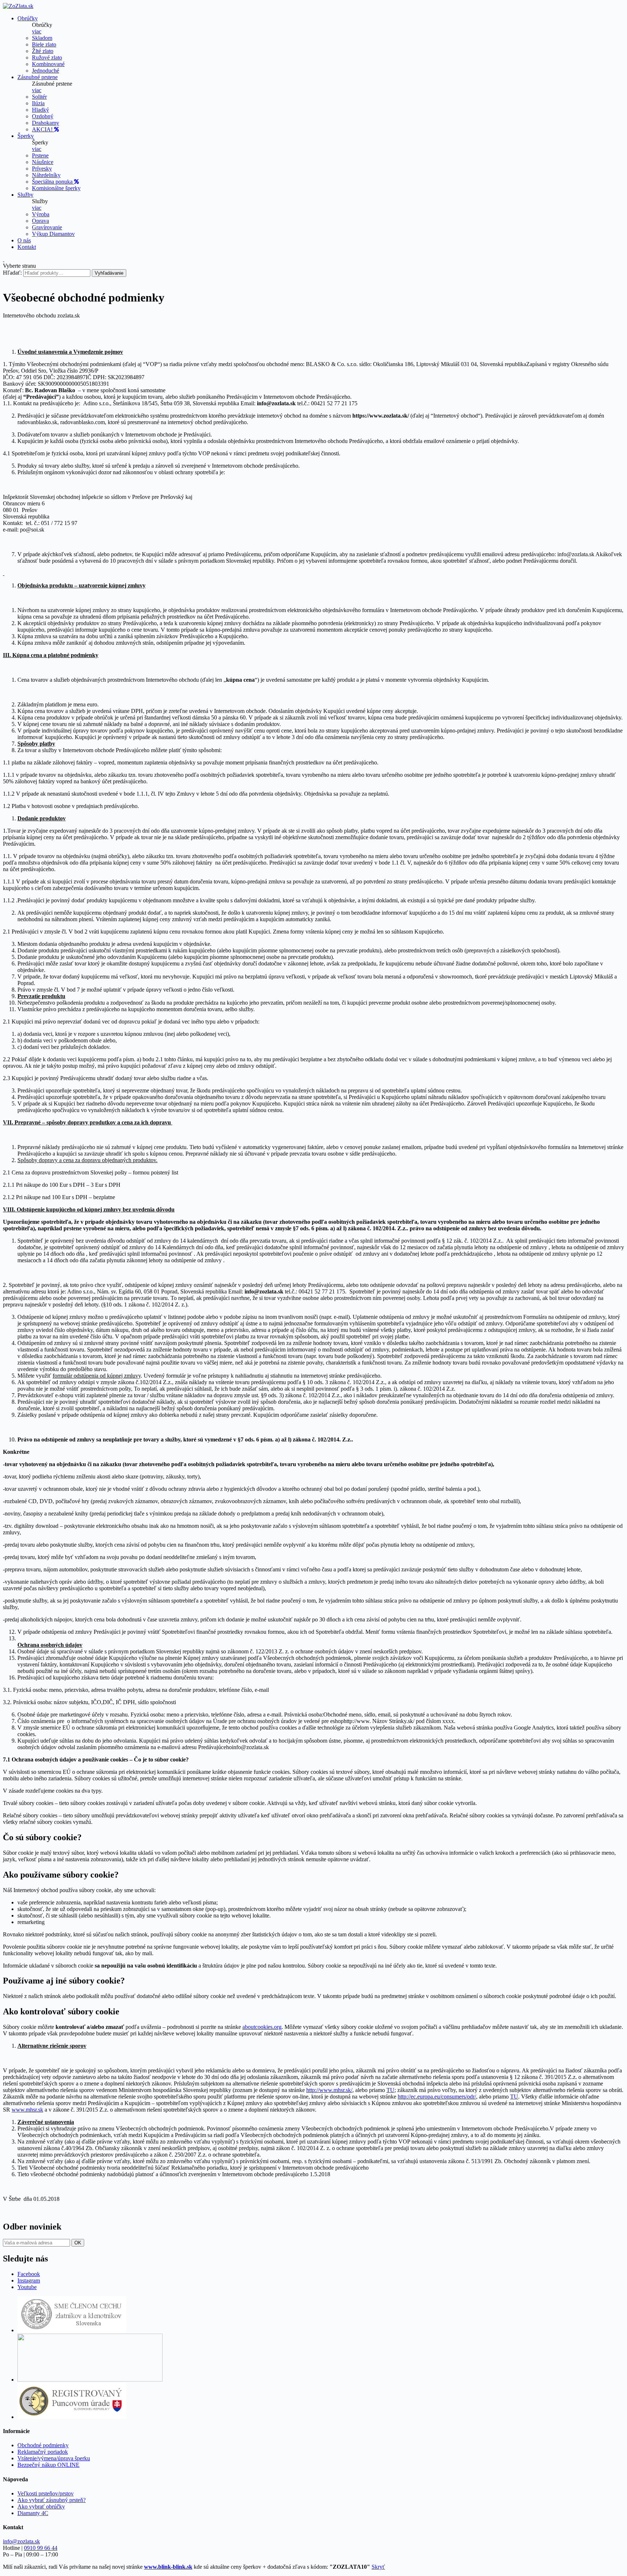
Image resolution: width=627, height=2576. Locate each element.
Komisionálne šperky (56, 188)
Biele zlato (44, 44)
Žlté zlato (43, 51)
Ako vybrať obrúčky (41, 2507)
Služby (25, 195)
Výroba (41, 214)
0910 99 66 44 (41, 2548)
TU (390, 2090)
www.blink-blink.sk (168, 2567)
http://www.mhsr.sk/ (329, 2090)
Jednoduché (46, 71)
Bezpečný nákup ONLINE (48, 2465)
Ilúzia (38, 103)
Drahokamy (46, 123)
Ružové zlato (47, 58)
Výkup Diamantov (53, 234)
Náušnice (43, 162)
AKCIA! (43, 129)
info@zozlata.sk (21, 2541)
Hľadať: (12, 273)
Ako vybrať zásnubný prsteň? (52, 2500)
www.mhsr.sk (27, 2110)
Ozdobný (43, 116)
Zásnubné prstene (38, 77)
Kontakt (27, 247)
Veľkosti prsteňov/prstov (46, 2493)
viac (37, 31)
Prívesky (42, 169)
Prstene (40, 155)
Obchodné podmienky (43, 2445)
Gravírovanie (47, 227)
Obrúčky (28, 18)
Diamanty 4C (33, 2513)
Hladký (40, 110)
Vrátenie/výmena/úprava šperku (54, 2458)
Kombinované (48, 64)
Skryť (378, 2567)
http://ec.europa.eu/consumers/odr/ (437, 2097)
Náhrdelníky (46, 175)
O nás (24, 240)
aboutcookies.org (262, 2027)
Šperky (26, 136)
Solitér (39, 97)
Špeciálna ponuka (53, 182)
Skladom (42, 38)
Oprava (40, 221)
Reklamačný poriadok (43, 2452)
